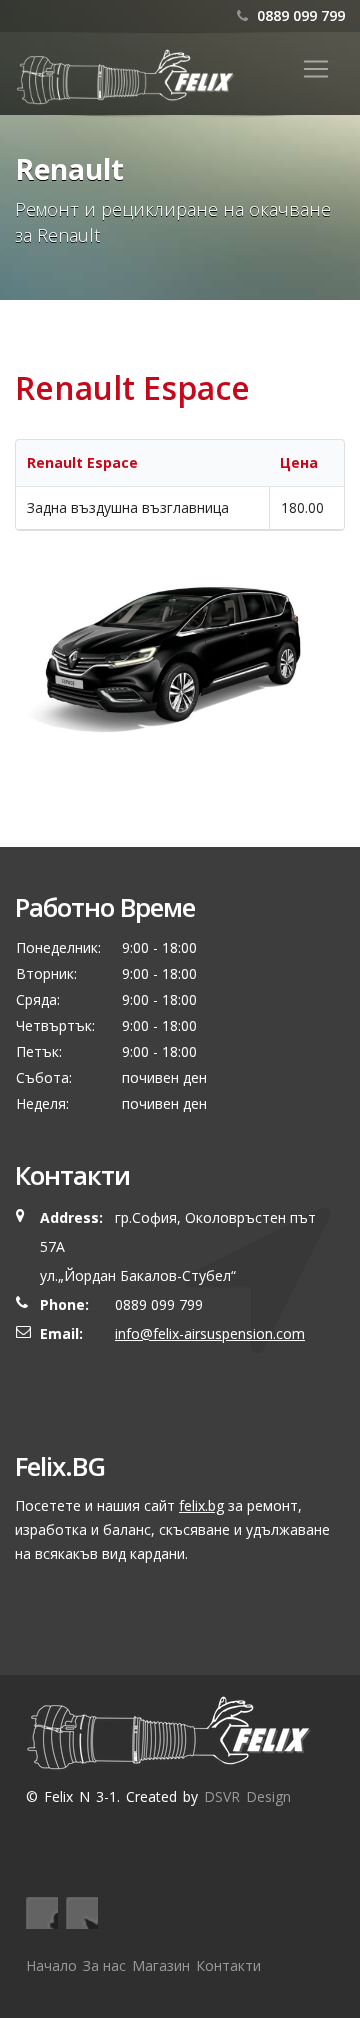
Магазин (161, 1965)
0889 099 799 (299, 15)
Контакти (228, 1965)
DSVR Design (247, 1796)
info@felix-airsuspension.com (210, 1333)
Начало (51, 1965)
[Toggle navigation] (316, 69)
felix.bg (201, 1505)
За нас (104, 1965)
